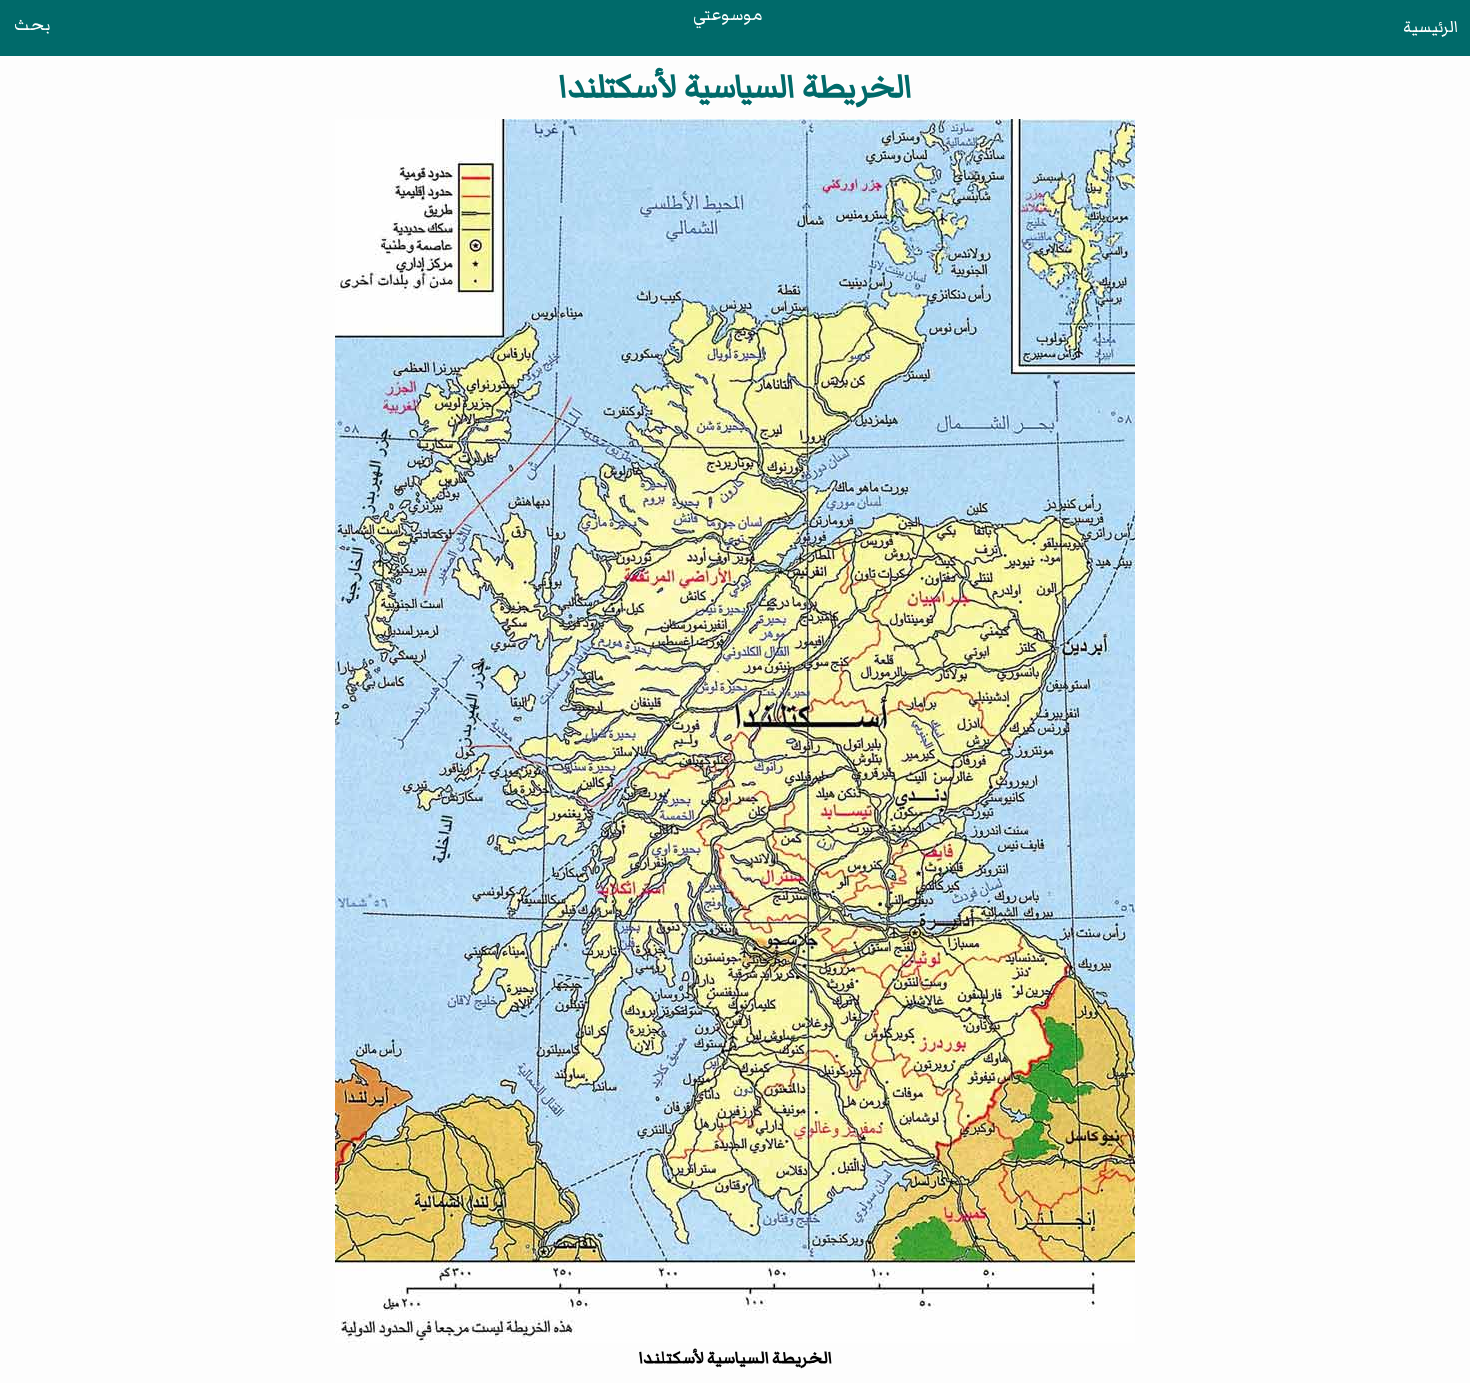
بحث (32, 25)
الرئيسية (1430, 27)
